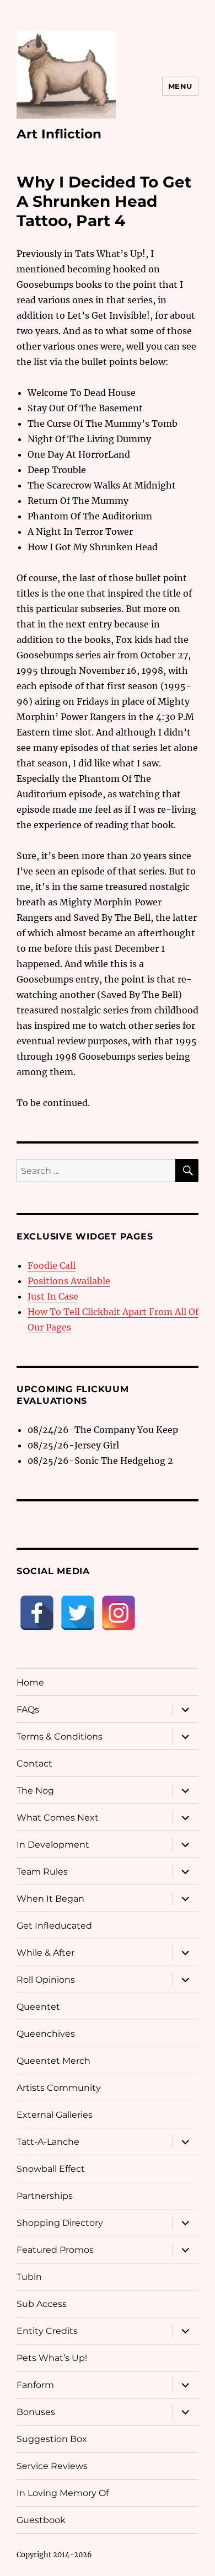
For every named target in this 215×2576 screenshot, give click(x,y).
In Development (53, 1845)
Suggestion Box (52, 2439)
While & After (45, 1953)
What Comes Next (58, 1818)
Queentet (38, 2007)
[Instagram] (119, 1613)
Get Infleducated (54, 1926)
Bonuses (36, 2412)
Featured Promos (55, 2250)
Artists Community (59, 2088)
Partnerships (45, 2196)
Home (30, 1683)
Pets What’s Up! (52, 2358)
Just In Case (53, 1296)
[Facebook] (37, 1613)
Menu (180, 86)
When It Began (50, 1899)
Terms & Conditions (60, 1737)
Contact (34, 1764)
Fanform (35, 2385)
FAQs (28, 1710)
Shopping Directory (60, 2223)
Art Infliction (59, 134)
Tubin (29, 2277)
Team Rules (42, 1872)
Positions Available (69, 1281)
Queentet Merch (53, 2061)
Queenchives (46, 2034)
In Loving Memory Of (63, 2493)
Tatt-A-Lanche (48, 2142)
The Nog (35, 1791)
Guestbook (41, 2520)
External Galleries (55, 2115)
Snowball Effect (51, 2169)
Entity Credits (47, 2331)
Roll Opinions (46, 1980)
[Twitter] (78, 1613)
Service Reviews (52, 2466)
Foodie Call (52, 1265)
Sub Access (42, 2304)
